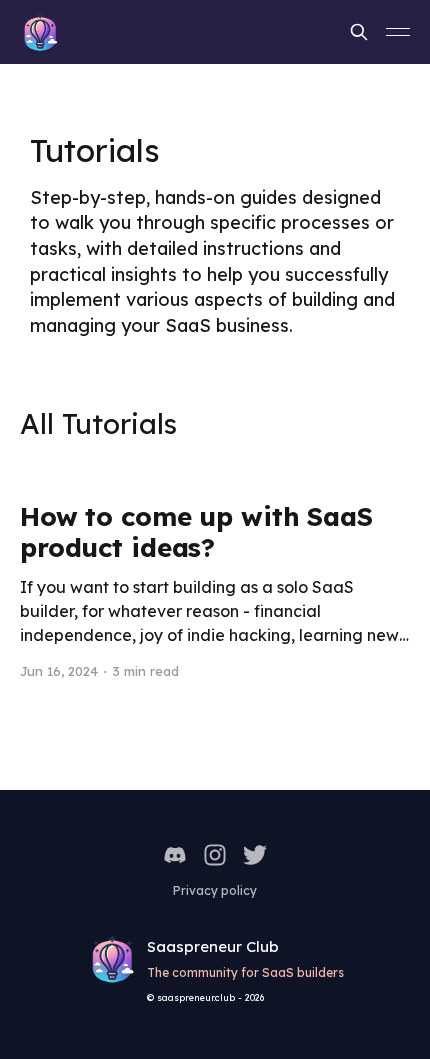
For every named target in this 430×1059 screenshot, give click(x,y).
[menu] (398, 32)
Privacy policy (215, 890)
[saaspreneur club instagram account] (215, 855)
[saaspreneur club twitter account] (255, 855)
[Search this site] (359, 32)
